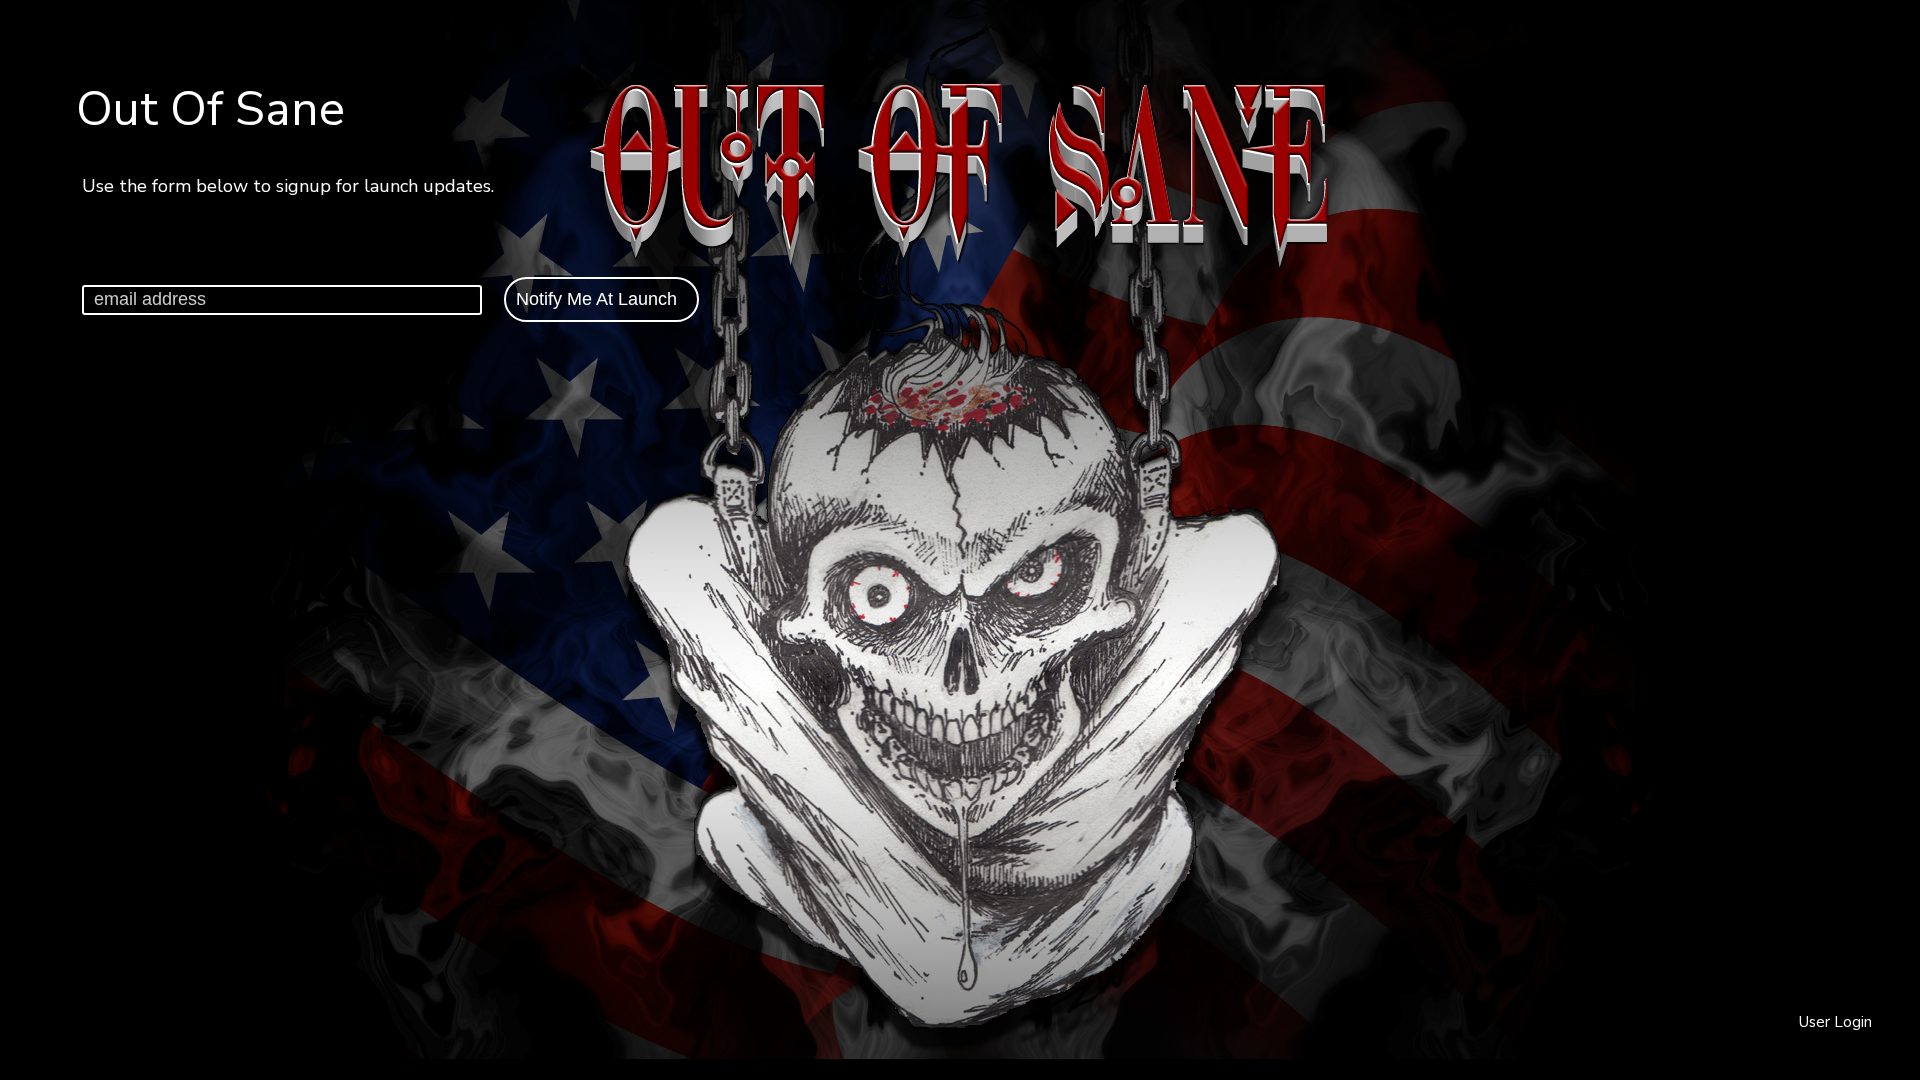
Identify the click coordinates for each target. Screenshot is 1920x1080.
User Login (1835, 1022)
